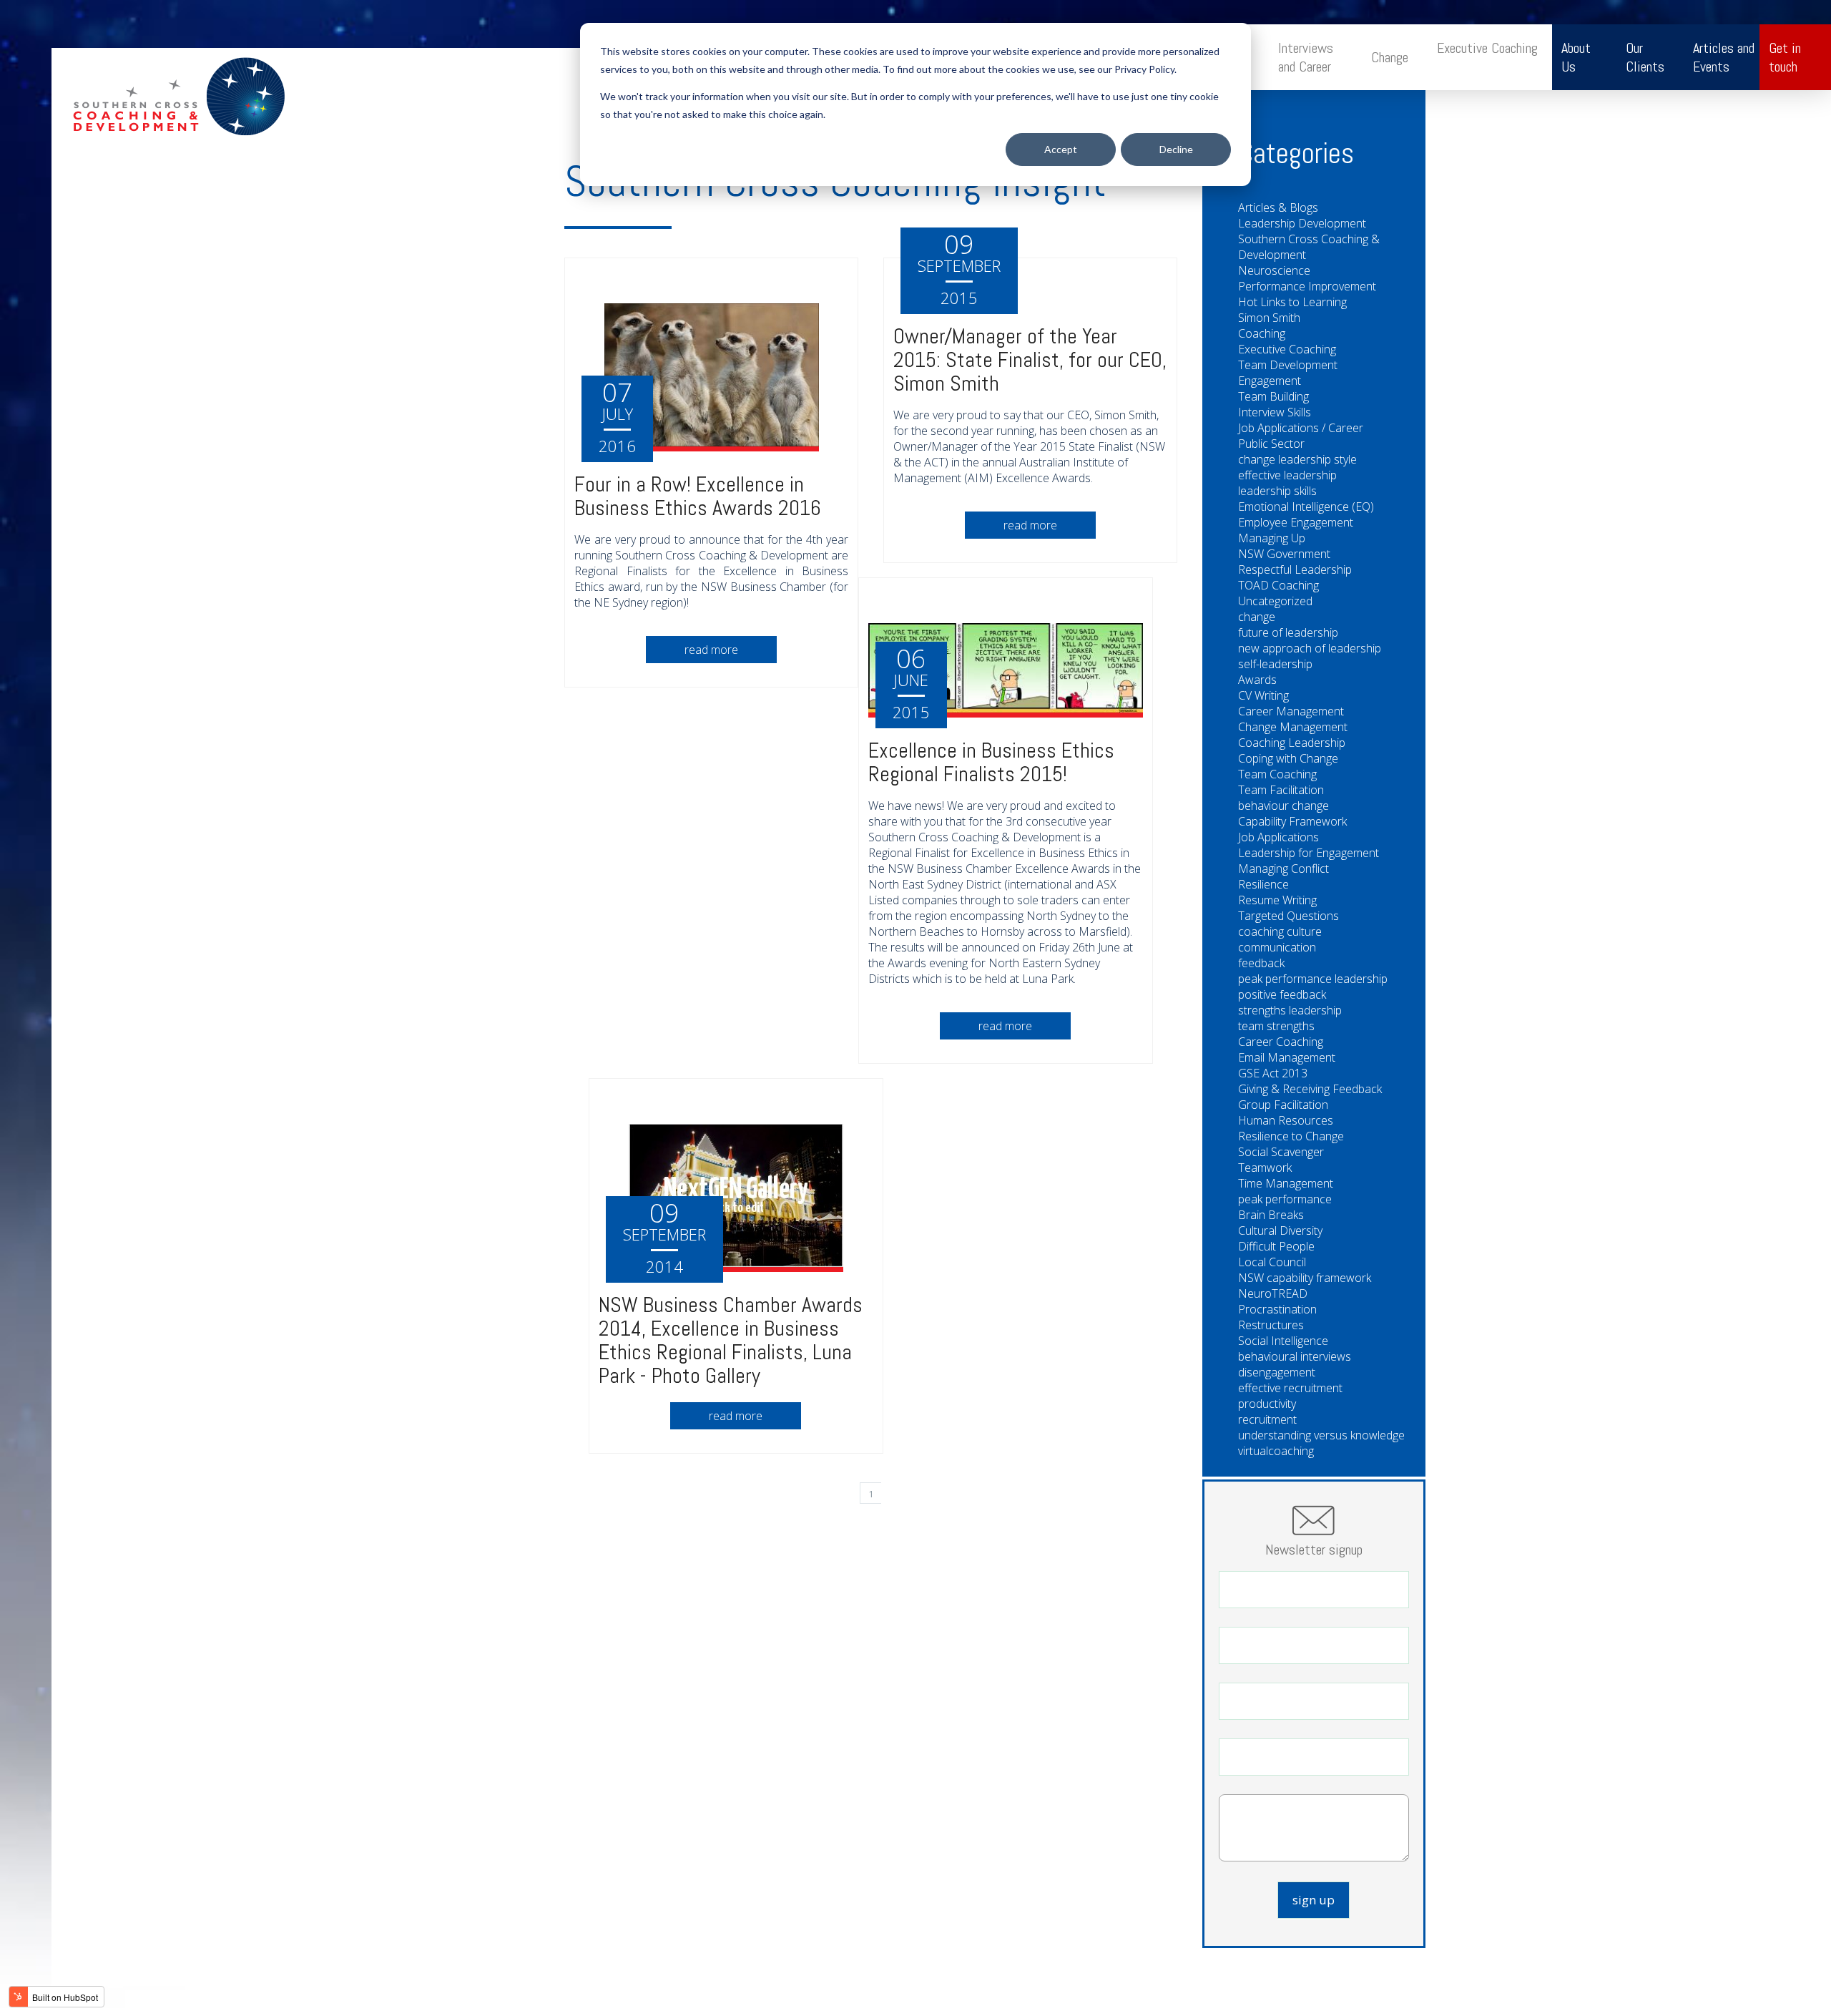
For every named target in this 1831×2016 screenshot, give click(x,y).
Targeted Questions (1288, 916)
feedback (1261, 963)
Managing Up (1272, 538)
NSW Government (1284, 554)
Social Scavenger (1281, 1152)
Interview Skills (1275, 412)
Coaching (1262, 333)
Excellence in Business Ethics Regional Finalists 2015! (991, 762)
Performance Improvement (1307, 286)
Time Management (1286, 1183)
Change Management (1293, 727)
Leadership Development (1302, 223)
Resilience (1263, 884)
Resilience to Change (1291, 1136)
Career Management (1291, 711)
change (1257, 617)
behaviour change (1283, 806)
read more (711, 650)
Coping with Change (1288, 758)
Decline (1176, 149)
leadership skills (1277, 491)
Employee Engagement (1296, 522)
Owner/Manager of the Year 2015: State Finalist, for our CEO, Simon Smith (1030, 360)
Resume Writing (1277, 900)
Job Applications (1278, 837)
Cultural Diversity (1280, 1230)
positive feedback (1282, 994)
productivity (1267, 1404)
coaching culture (1280, 931)
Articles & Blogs (1278, 207)
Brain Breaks (1271, 1215)
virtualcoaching (1276, 1451)
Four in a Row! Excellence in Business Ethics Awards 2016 (698, 496)
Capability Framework (1292, 821)
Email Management (1287, 1057)
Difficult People (1276, 1246)
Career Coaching (1281, 1042)
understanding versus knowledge (1321, 1435)
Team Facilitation (1281, 790)
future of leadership (1288, 632)
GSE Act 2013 (1273, 1073)
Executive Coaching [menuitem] (1487, 48)
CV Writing (1263, 695)
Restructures (1271, 1325)
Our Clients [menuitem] (1645, 57)
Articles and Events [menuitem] (1724, 57)
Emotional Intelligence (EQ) (1306, 507)
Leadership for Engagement (1309, 853)
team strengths (1276, 1026)
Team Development (1288, 365)
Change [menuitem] (1390, 57)
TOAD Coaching (1278, 585)
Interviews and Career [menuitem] (1306, 57)
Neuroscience (1274, 270)
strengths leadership (1290, 1010)
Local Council (1272, 1262)
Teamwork (1265, 1168)
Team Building (1273, 396)
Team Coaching (1277, 774)
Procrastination (1277, 1309)
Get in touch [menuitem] (1785, 57)
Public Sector (1271, 444)
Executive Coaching (1287, 349)
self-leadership (1275, 664)
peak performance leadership (1313, 979)
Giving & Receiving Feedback (1310, 1089)
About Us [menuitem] (1576, 57)
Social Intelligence (1283, 1341)
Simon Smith (1269, 318)
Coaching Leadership (1292, 743)
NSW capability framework (1305, 1278)
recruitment (1267, 1419)
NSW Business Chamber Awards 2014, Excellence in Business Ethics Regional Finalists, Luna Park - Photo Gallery (731, 1340)
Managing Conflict (1283, 868)
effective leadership (1287, 475)
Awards (1257, 680)
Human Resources (1286, 1120)
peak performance (1285, 1199)
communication (1277, 947)
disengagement (1277, 1372)
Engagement (1270, 381)
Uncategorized (1275, 601)
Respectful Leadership (1295, 569)
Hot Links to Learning (1292, 302)
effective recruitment (1290, 1388)
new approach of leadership (1310, 648)
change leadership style (1297, 459)
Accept (1061, 149)
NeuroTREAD (1273, 1293)
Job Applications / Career (1301, 428)
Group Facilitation (1283, 1105)
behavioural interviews (1295, 1356)
